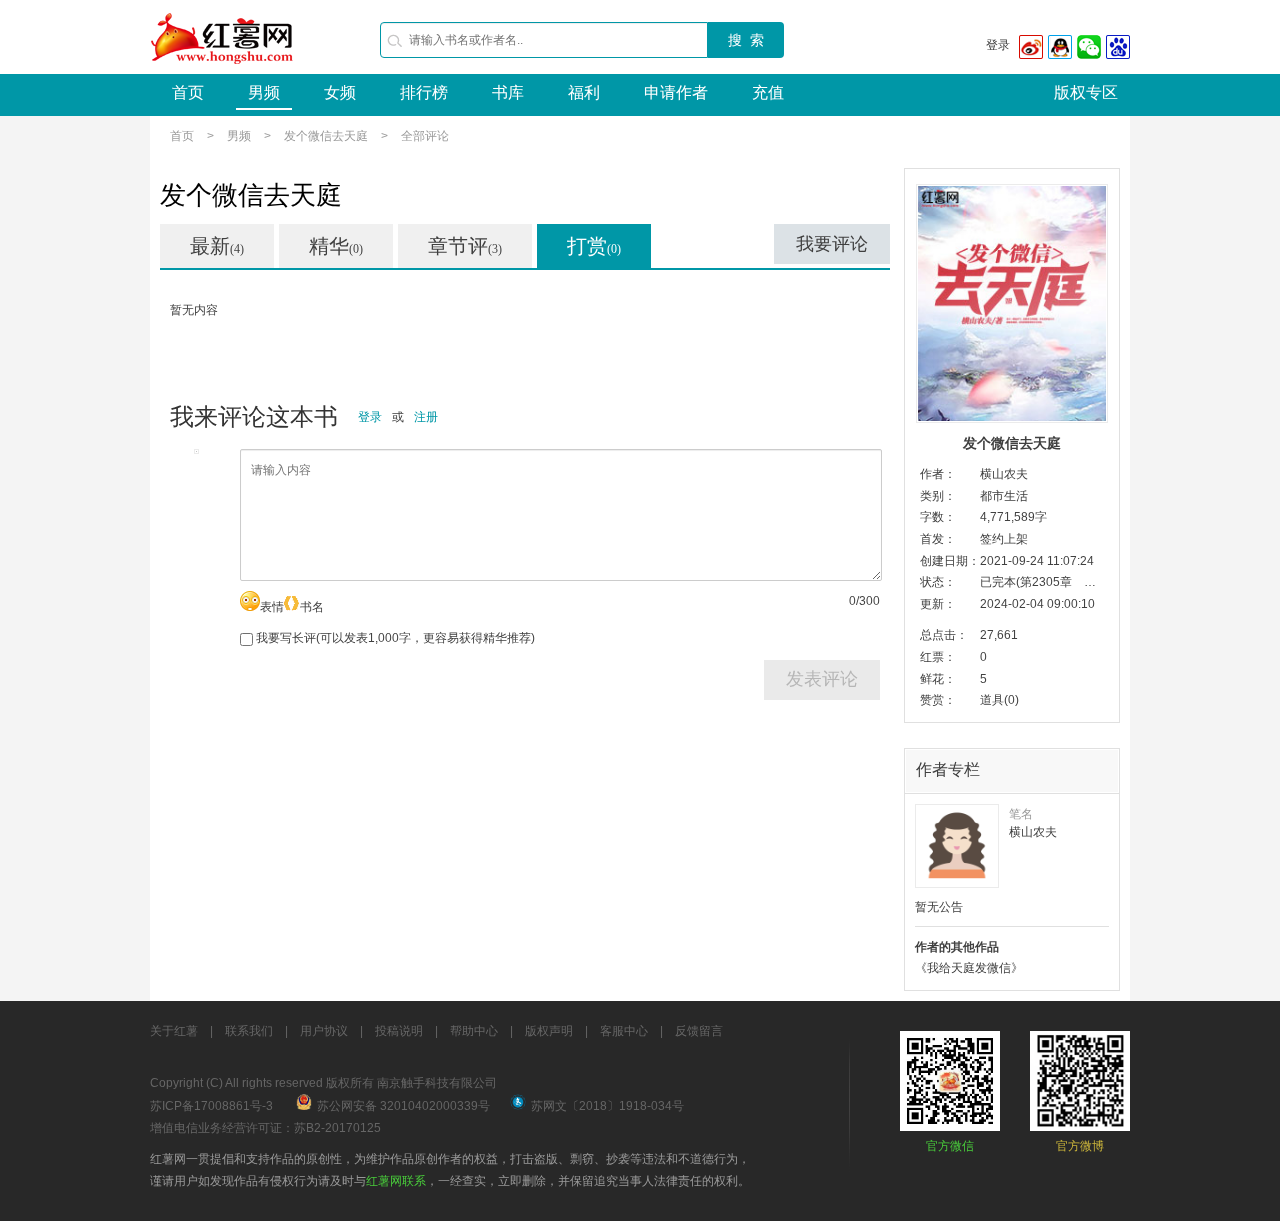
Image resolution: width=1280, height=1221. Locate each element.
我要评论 (832, 244)
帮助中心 (474, 1031)
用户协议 (324, 1031)
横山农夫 (1004, 474)
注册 (426, 417)
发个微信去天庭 (326, 136)
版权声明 (549, 1031)
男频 (264, 92)
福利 (584, 92)
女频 (340, 92)
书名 (312, 607)
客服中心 (624, 1031)
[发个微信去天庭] (1012, 303)
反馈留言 (699, 1031)
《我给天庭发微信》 (969, 968)
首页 (188, 92)
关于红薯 (174, 1031)
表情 (272, 607)
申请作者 (676, 92)
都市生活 (1004, 496)
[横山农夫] (957, 846)
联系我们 (249, 1031)
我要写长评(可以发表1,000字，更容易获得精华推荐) (394, 638)
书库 (508, 92)
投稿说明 (399, 1031)
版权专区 (1086, 92)
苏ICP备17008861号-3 (211, 1106)
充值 (768, 92)
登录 (998, 45)
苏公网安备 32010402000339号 (403, 1106)
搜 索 (746, 40)
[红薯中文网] (223, 70)
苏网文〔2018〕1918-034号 (607, 1106)
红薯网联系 (396, 1181)
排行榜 (424, 92)
